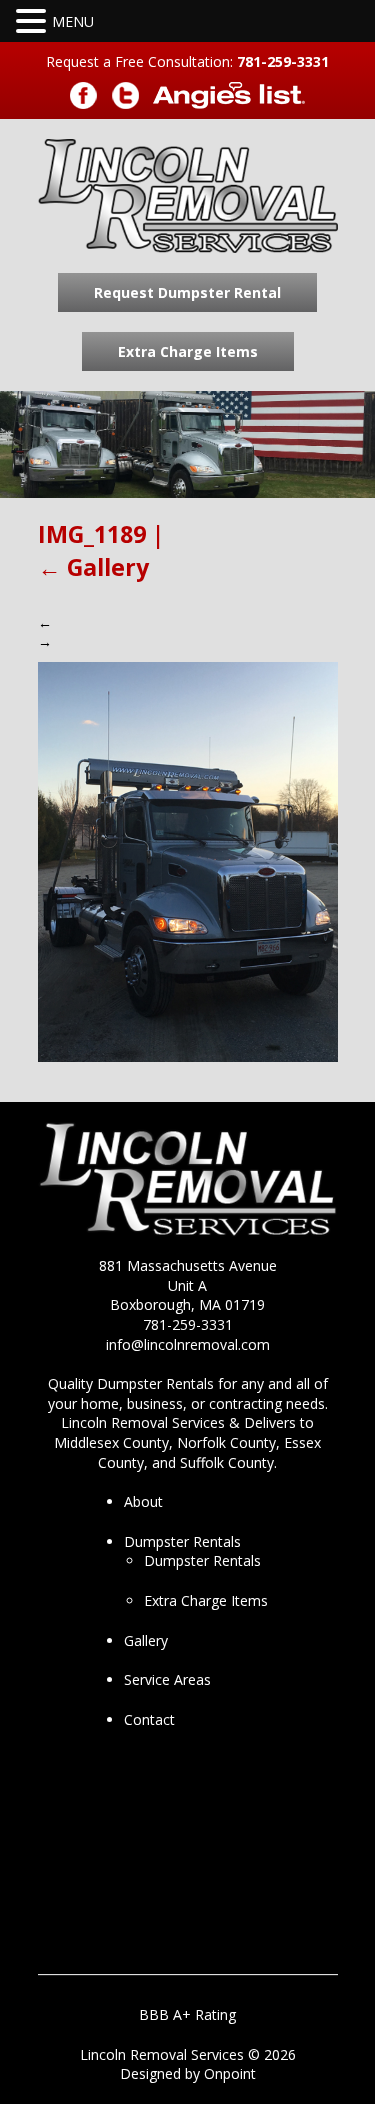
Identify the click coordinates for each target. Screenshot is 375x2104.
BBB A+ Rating (187, 2014)
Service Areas (167, 1679)
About (143, 1501)
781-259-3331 (283, 61)
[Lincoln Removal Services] (188, 196)
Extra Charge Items (188, 351)
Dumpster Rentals (182, 1541)
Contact (149, 1719)
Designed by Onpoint (188, 2073)
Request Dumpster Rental (187, 292)
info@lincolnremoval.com (188, 1344)
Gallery (93, 567)
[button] (34, 21)
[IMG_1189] (188, 860)
